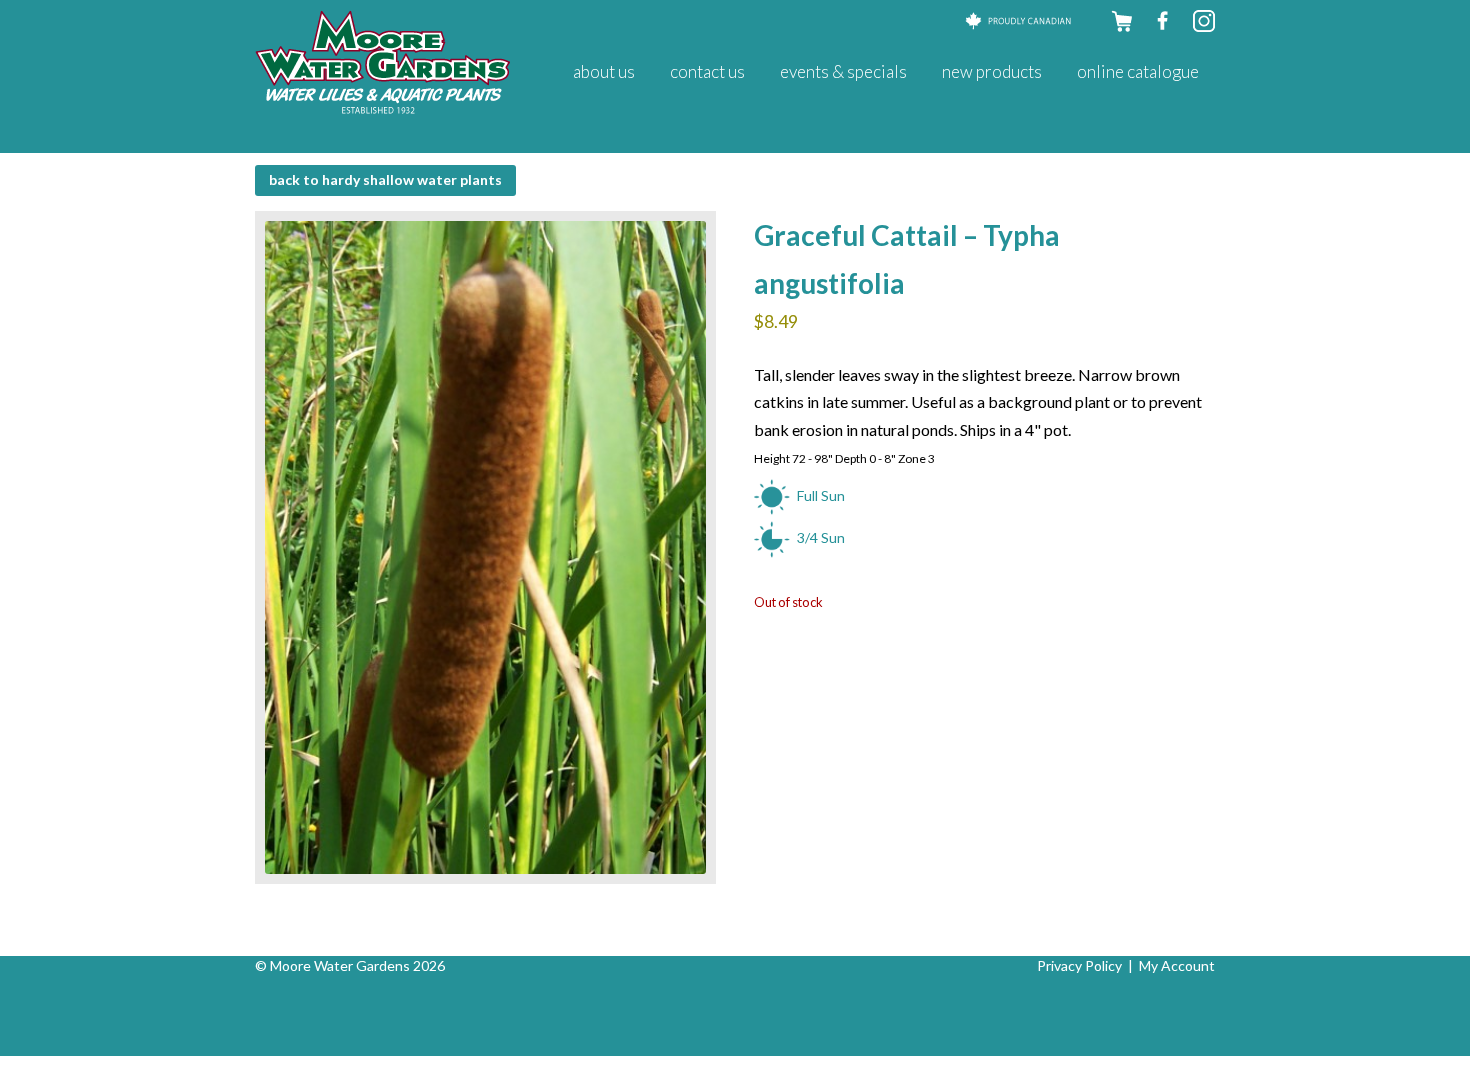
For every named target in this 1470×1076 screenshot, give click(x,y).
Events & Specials (843, 71)
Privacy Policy (1079, 965)
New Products (992, 71)
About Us (604, 71)
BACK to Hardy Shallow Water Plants (385, 179)
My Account (1177, 965)
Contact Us (707, 71)
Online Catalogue (1138, 71)
